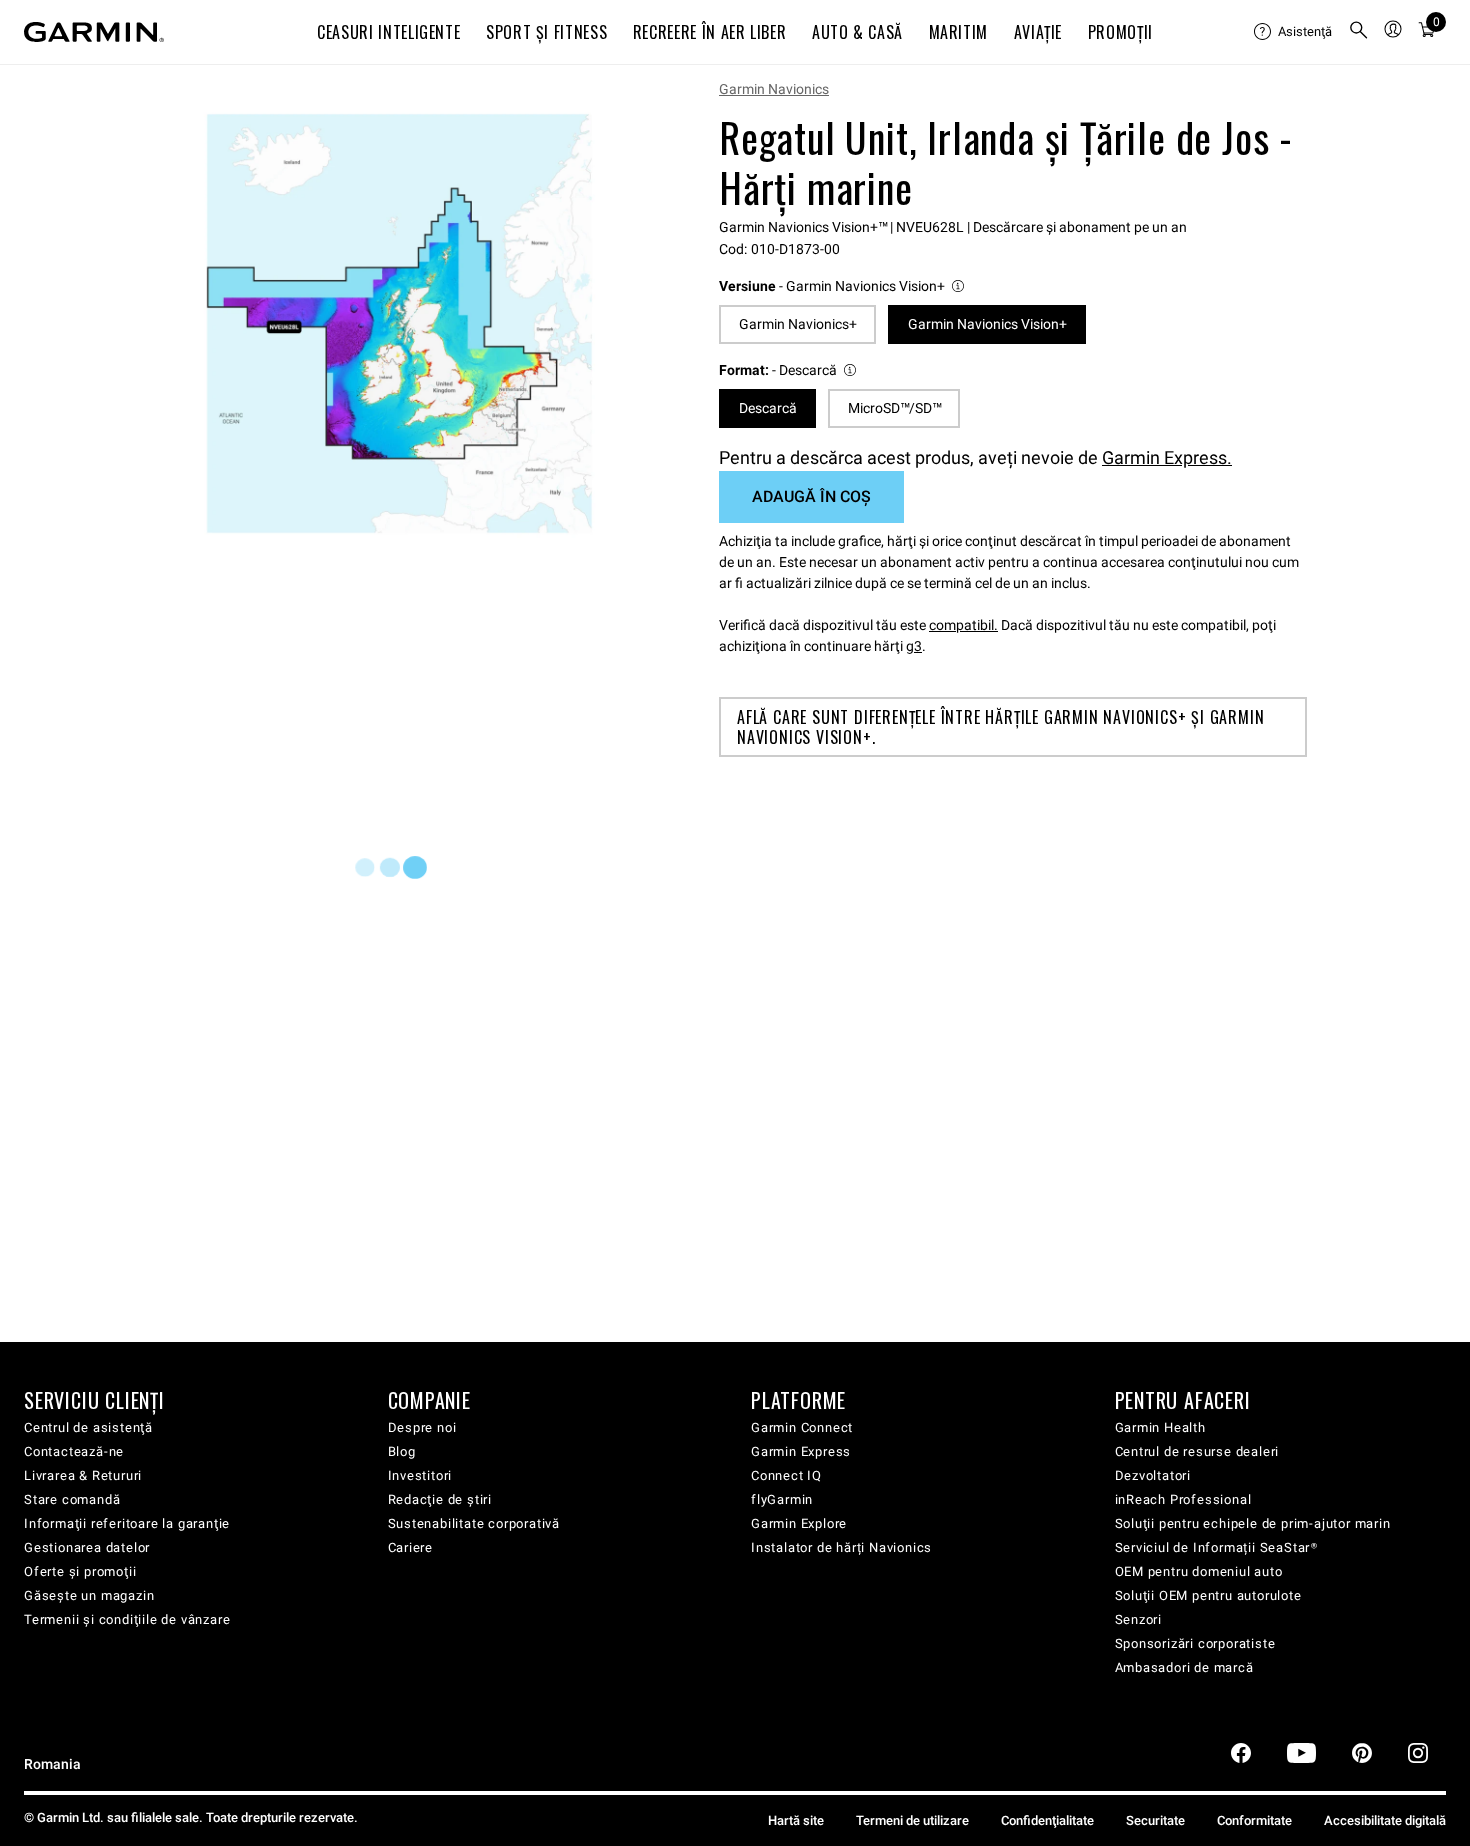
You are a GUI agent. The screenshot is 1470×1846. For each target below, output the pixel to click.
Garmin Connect (802, 1427)
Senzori (1139, 1619)
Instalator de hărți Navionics (841, 1547)
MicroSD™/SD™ (894, 408)
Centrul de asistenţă (88, 1427)
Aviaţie (1038, 32)
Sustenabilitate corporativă (474, 1523)
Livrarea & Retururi (83, 1475)
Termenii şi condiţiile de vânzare (127, 1619)
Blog (402, 1451)
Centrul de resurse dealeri (1197, 1451)
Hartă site (796, 1820)
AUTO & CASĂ (857, 32)
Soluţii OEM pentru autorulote (1208, 1595)
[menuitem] (1293, 32)
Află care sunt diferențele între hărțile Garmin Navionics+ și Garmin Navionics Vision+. (1000, 727)
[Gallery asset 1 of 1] (399, 323)
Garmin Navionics (774, 89)
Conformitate (1254, 1820)
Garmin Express (801, 1451)
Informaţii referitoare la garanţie (127, 1523)
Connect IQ (786, 1475)
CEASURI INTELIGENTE (388, 32)
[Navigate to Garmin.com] (94, 32)
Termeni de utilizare (912, 1820)
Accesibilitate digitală (1385, 1820)
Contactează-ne (74, 1451)
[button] (843, 286)
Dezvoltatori (1153, 1475)
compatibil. (963, 625)
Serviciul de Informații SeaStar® (1217, 1547)
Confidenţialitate (1047, 1820)
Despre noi (422, 1427)
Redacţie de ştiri (440, 1499)
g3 (914, 646)
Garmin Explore (799, 1523)
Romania (52, 1764)
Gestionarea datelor (87, 1547)
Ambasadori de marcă (1184, 1667)
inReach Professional (1183, 1499)
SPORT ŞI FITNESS (546, 32)
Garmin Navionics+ (798, 324)
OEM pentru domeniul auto (1199, 1571)
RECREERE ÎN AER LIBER (709, 32)
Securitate (1155, 1820)
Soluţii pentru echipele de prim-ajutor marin (1253, 1523)
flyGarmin (782, 1499)
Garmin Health (1160, 1427)
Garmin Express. (1167, 457)
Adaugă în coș (811, 496)
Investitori (420, 1475)
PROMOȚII (1120, 32)
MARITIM (958, 32)
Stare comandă (72, 1499)
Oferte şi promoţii (80, 1571)
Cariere (411, 1547)
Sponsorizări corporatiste (1195, 1643)
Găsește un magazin (89, 1595)
